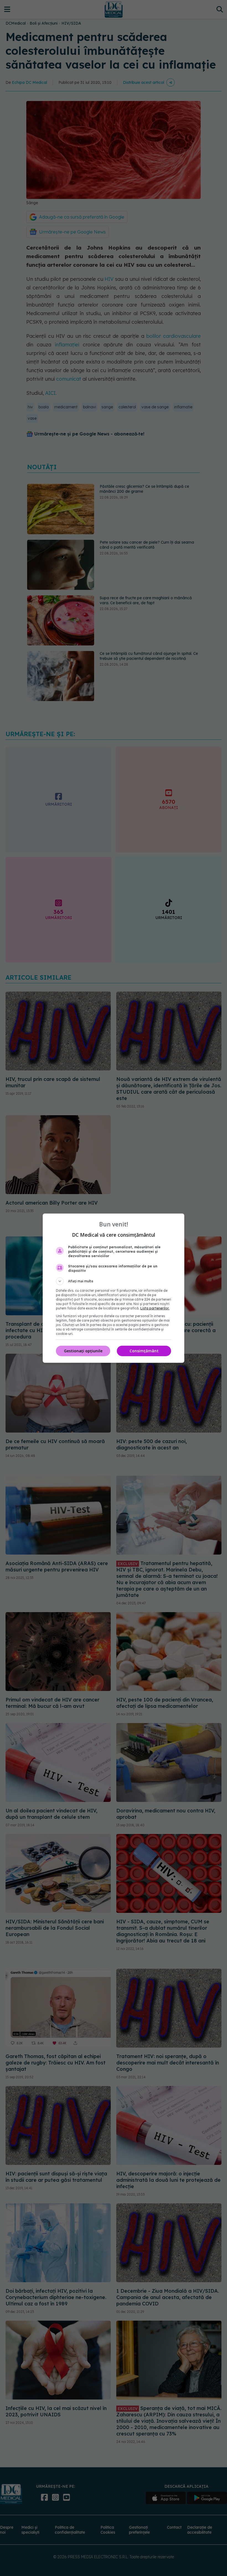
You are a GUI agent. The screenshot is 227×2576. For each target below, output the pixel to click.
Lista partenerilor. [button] (155, 1308)
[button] (114, 1281)
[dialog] (114, 1288)
